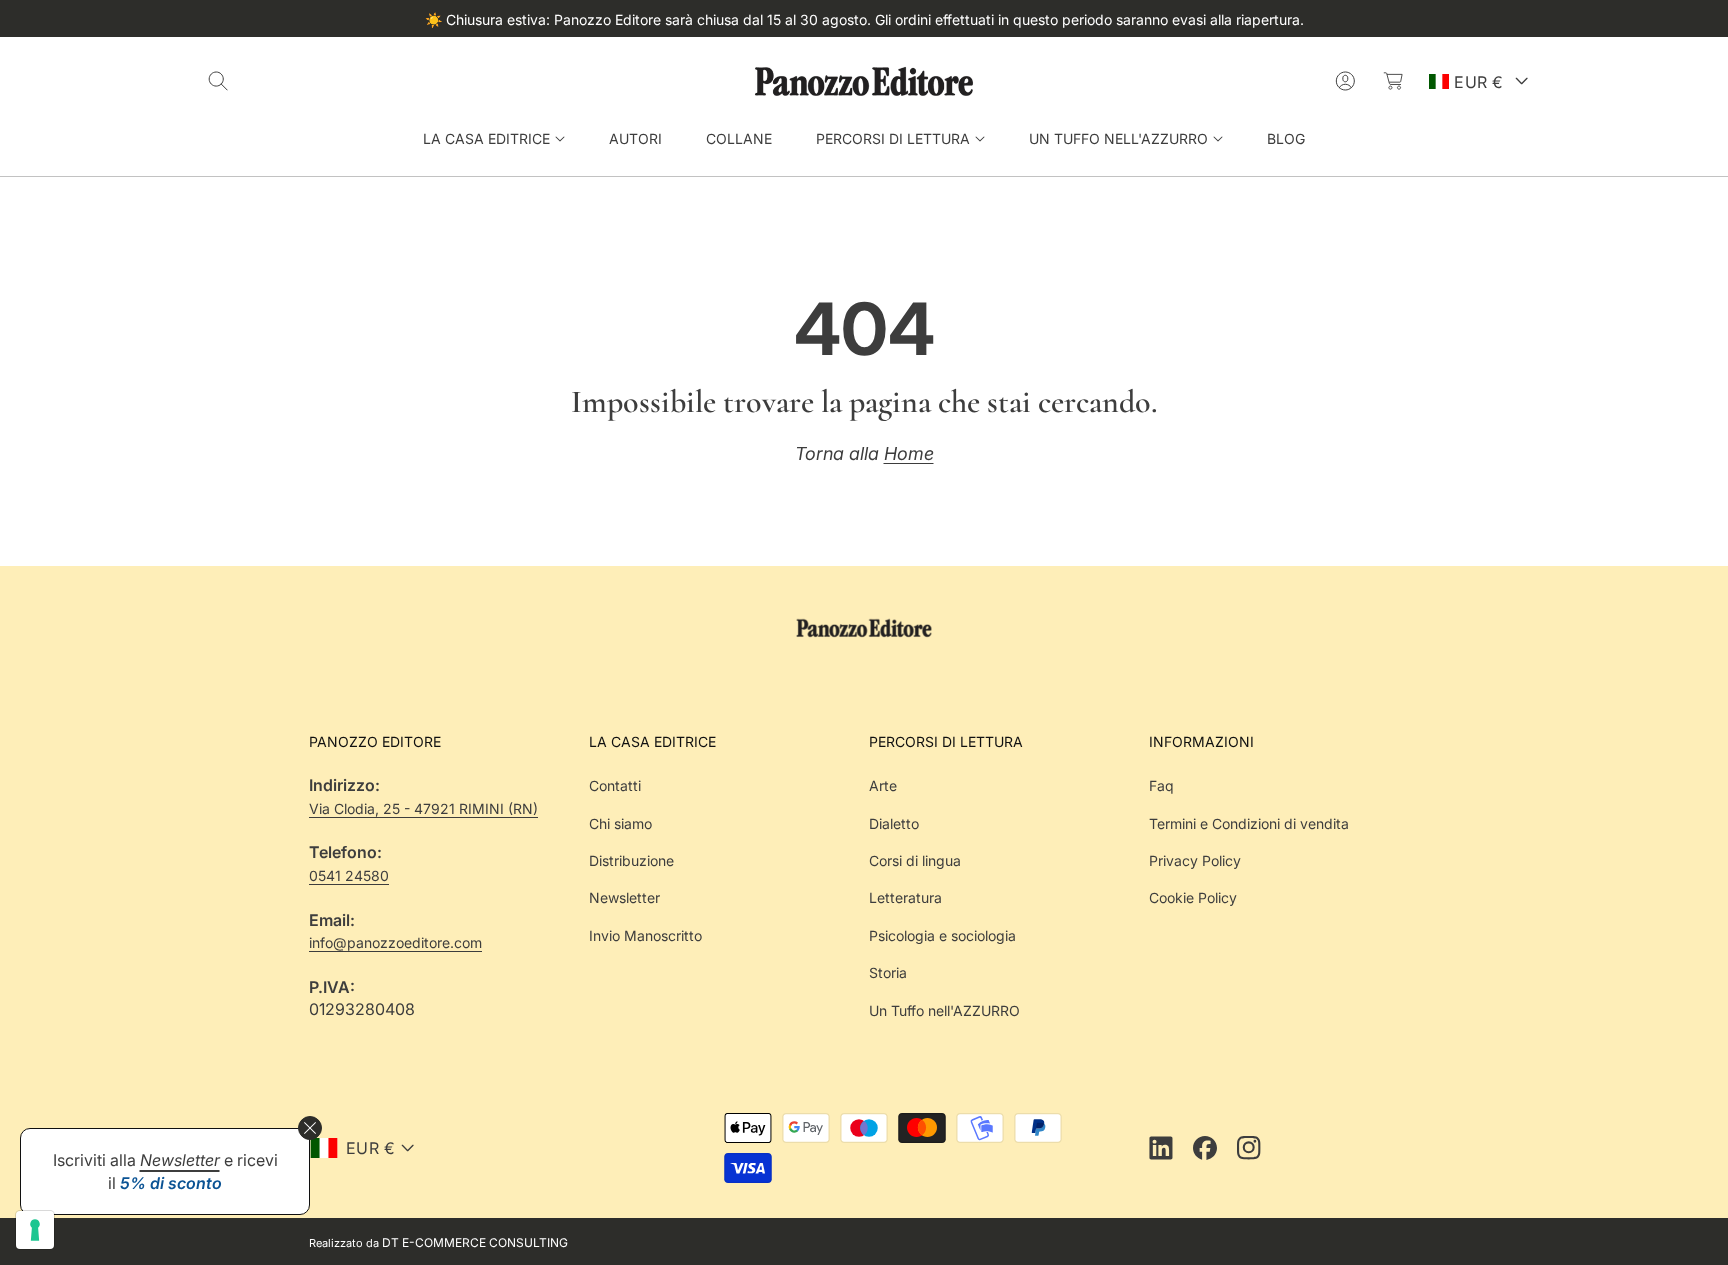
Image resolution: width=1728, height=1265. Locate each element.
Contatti (615, 785)
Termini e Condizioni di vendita (1249, 823)
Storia (888, 972)
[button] (218, 81)
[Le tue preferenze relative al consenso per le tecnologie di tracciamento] (35, 1230)
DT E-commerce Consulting (475, 1242)
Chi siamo (620, 823)
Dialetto (894, 823)
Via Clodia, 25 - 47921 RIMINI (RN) (423, 808)
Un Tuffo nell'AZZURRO (944, 1010)
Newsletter (624, 897)
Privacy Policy (1195, 860)
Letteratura (905, 897)
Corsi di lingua (915, 860)
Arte (883, 785)
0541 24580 (349, 875)
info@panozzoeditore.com (395, 942)
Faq (1161, 785)
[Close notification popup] (310, 1128)
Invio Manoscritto (645, 935)
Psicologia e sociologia (942, 935)
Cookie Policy (1193, 897)
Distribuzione (631, 860)
